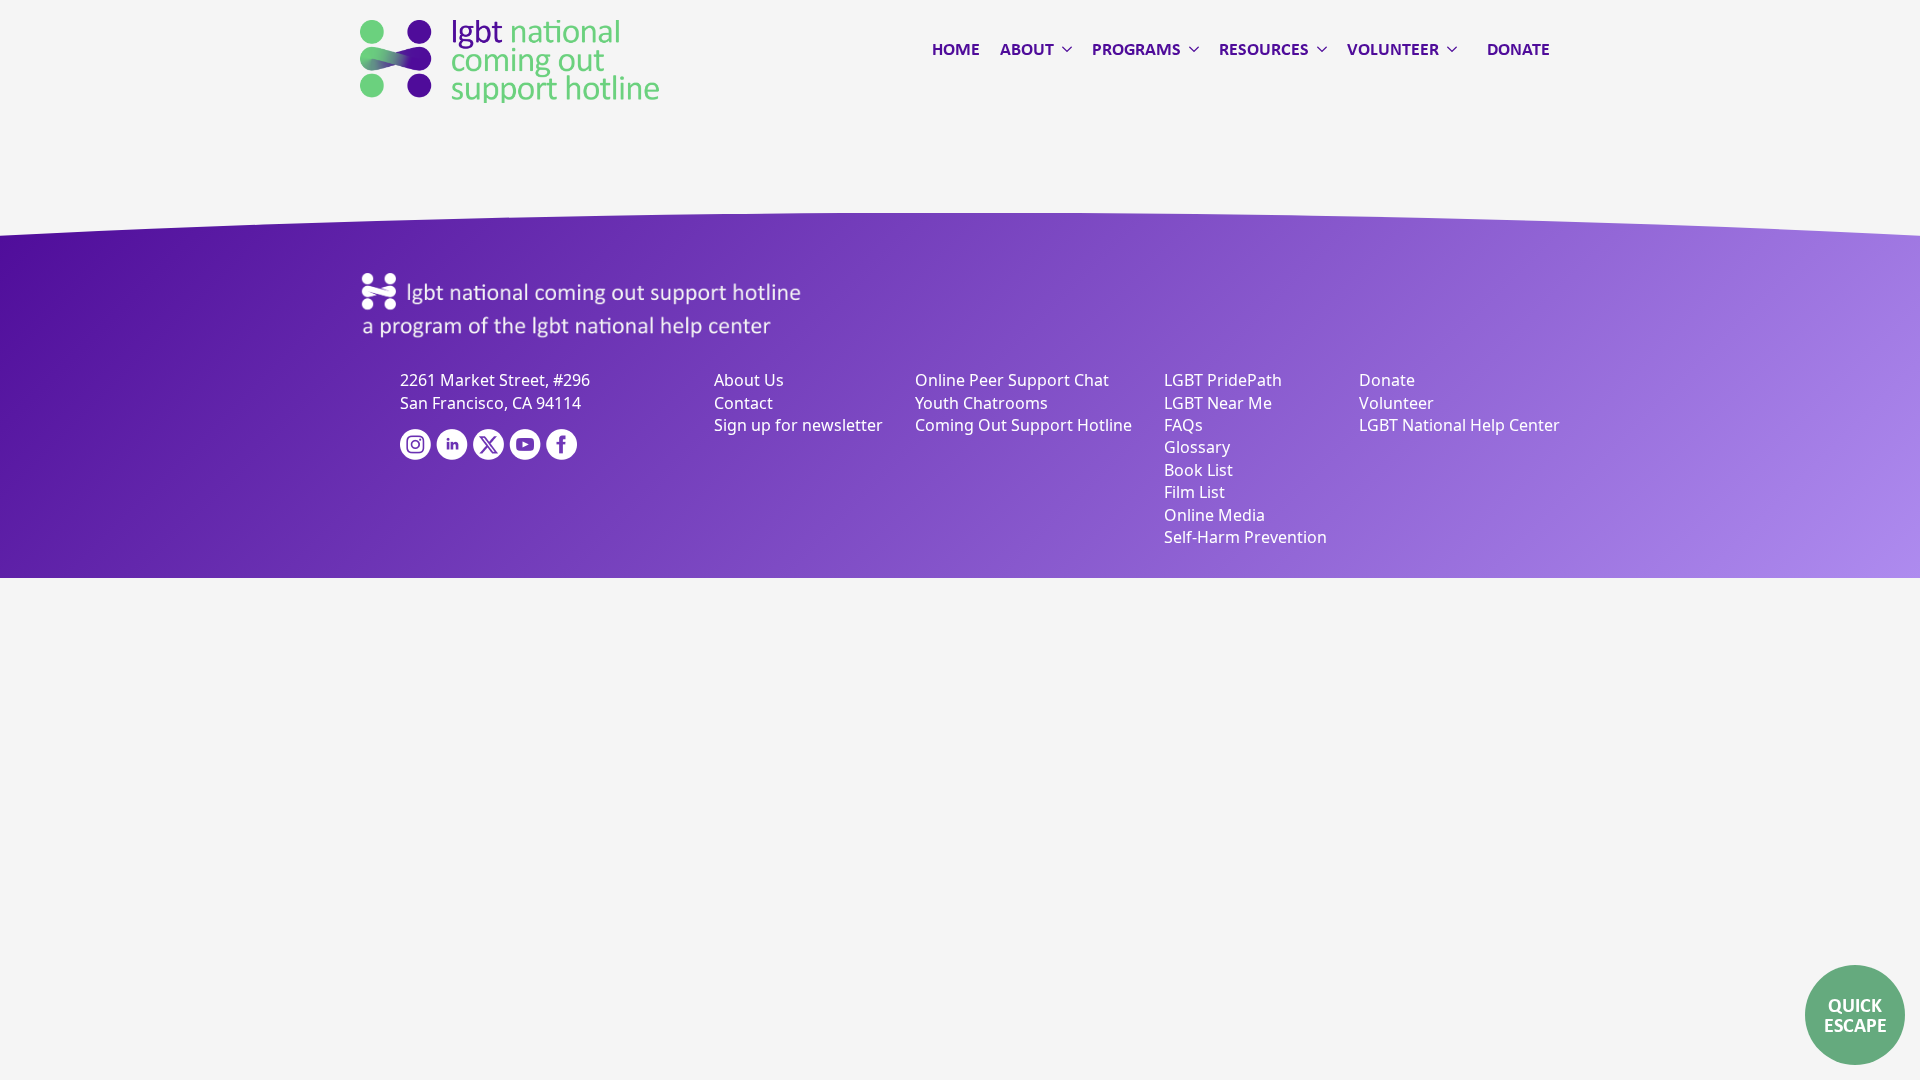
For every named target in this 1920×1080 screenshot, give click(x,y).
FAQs (1183, 425)
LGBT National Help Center (1459, 425)
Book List (1198, 470)
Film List (1194, 492)
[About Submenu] (1063, 49)
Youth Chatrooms (981, 403)
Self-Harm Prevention (1245, 537)
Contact (743, 403)
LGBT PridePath (1223, 380)
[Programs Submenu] (1190, 49)
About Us (749, 380)
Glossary (1197, 447)
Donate (1518, 48)
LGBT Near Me (1218, 403)
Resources (1264, 48)
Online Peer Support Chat (1012, 380)
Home (956, 48)
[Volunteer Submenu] (1448, 49)
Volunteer (1393, 48)
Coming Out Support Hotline (1023, 425)
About (1027, 48)
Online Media (1214, 515)
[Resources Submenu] (1318, 49)
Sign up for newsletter (798, 425)
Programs (1136, 48)
